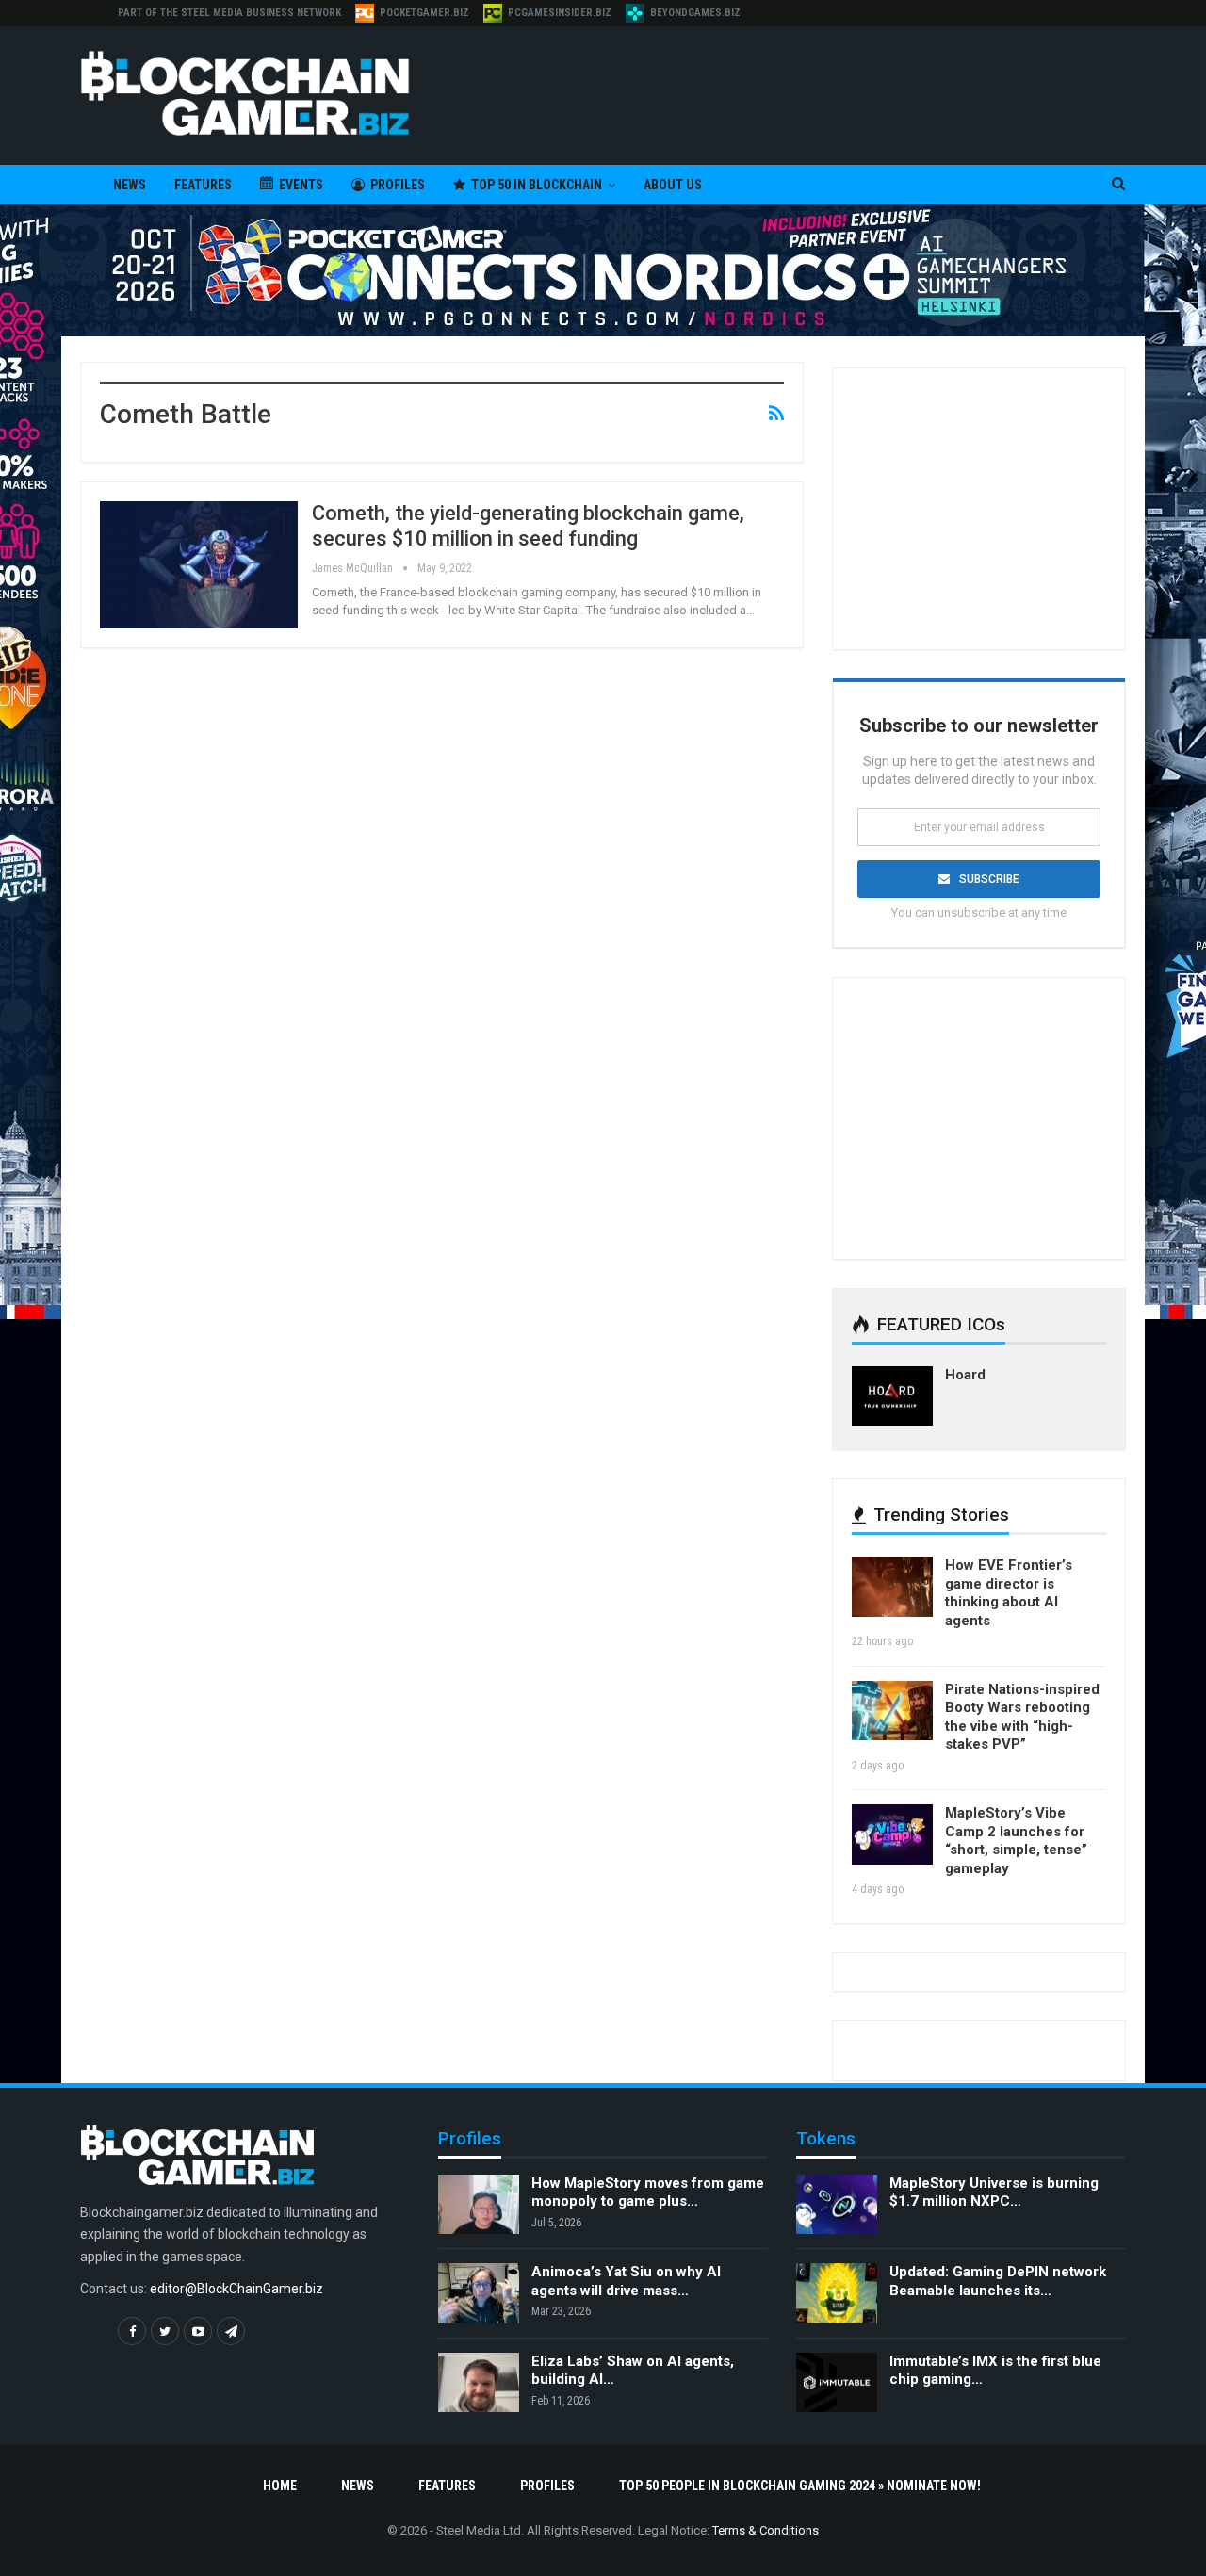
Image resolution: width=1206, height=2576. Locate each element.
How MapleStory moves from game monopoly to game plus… (648, 2193)
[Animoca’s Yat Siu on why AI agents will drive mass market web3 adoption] (479, 2293)
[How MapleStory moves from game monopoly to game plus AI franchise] (479, 2205)
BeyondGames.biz (695, 13)
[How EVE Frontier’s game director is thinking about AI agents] (892, 1587)
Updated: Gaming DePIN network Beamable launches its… (998, 2281)
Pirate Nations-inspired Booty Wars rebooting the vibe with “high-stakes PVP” (1022, 1717)
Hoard (965, 1375)
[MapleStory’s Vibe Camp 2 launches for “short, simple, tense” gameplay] (892, 1834)
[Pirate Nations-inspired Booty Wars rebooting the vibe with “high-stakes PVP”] (892, 1711)
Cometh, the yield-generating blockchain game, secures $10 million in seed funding (528, 525)
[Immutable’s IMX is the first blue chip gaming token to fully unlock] (837, 2383)
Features (203, 185)
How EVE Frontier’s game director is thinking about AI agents (1009, 1593)
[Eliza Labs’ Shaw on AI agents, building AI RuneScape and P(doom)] (479, 2383)
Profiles (398, 185)
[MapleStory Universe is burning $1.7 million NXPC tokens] (837, 2205)
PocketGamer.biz (424, 13)
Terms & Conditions (766, 2530)
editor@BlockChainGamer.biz (236, 2289)
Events (301, 185)
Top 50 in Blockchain (537, 185)
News (130, 185)
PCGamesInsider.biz (560, 13)
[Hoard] (892, 1396)
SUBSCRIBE (989, 879)
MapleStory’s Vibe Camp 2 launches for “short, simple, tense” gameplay (1016, 1841)
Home (280, 2486)
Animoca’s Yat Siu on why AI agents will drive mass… (626, 2281)
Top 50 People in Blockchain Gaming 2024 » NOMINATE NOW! (800, 2486)
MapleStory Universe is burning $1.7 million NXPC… (994, 2193)
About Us (673, 185)
